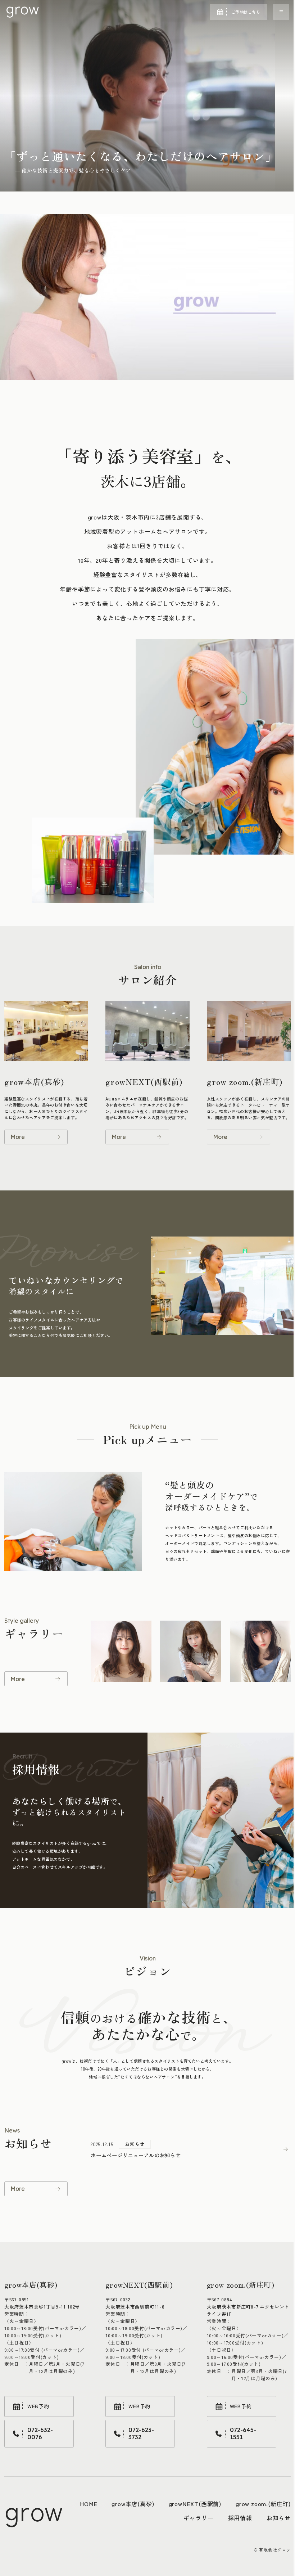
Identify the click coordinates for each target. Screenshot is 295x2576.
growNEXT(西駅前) (195, 2504)
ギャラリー (199, 2518)
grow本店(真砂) (133, 2504)
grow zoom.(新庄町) (263, 2504)
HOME (88, 2504)
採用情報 (240, 2518)
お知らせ (279, 2518)
